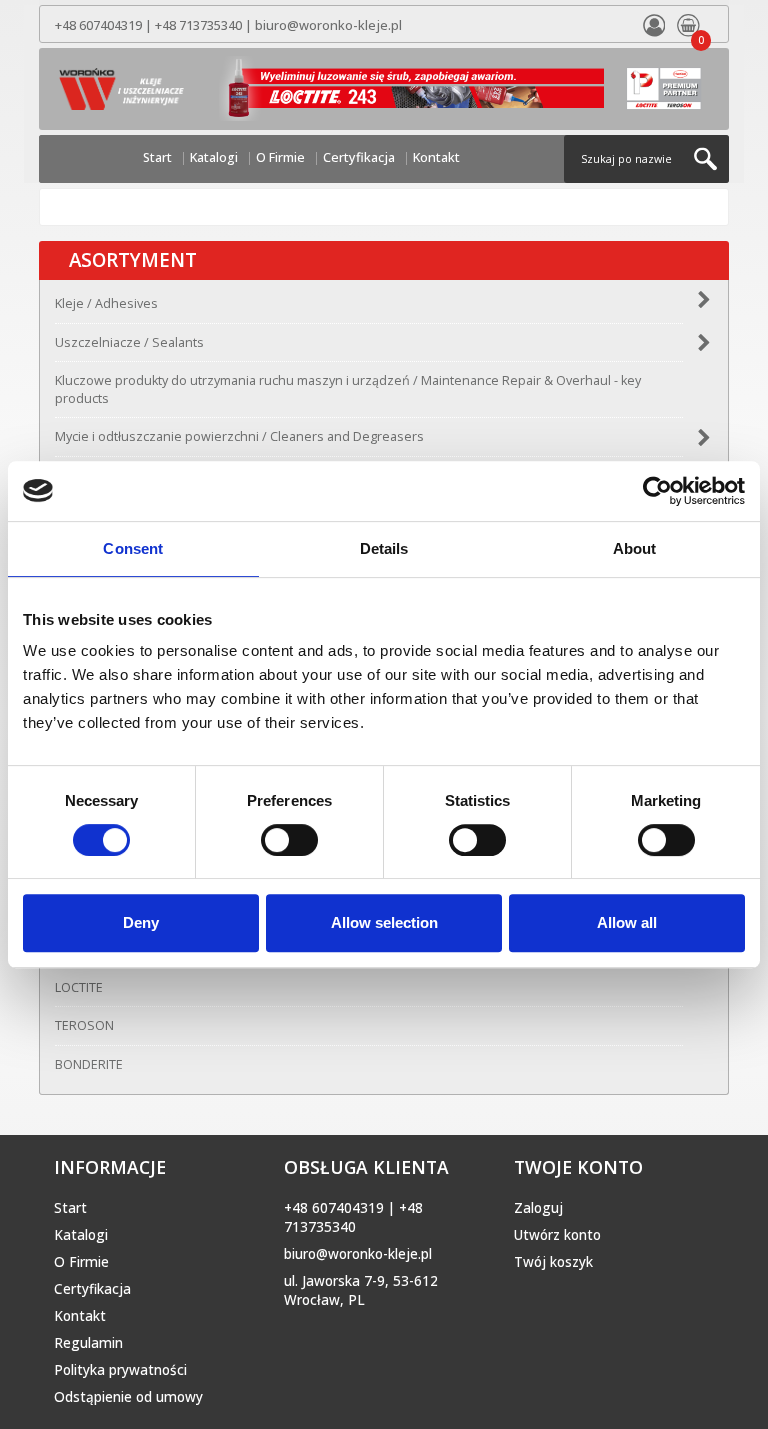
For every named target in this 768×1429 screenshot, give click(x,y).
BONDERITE (89, 1064)
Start (157, 157)
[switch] (289, 840)
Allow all (627, 922)
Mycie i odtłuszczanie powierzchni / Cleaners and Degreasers (239, 436)
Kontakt (436, 157)
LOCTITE (79, 987)
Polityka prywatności (120, 1370)
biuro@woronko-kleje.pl (328, 25)
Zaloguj (538, 1208)
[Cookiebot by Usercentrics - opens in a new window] (657, 491)
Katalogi (214, 157)
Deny (141, 922)
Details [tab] (384, 548)
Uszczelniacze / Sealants (129, 342)
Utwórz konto (557, 1235)
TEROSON (84, 1025)
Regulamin (88, 1343)
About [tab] (635, 548)
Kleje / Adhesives (106, 303)
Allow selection (384, 922)
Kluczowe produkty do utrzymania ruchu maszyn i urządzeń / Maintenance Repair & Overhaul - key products (348, 389)
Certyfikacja (359, 157)
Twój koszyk (553, 1262)
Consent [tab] (133, 548)
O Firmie (280, 157)
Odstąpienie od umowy (128, 1397)
